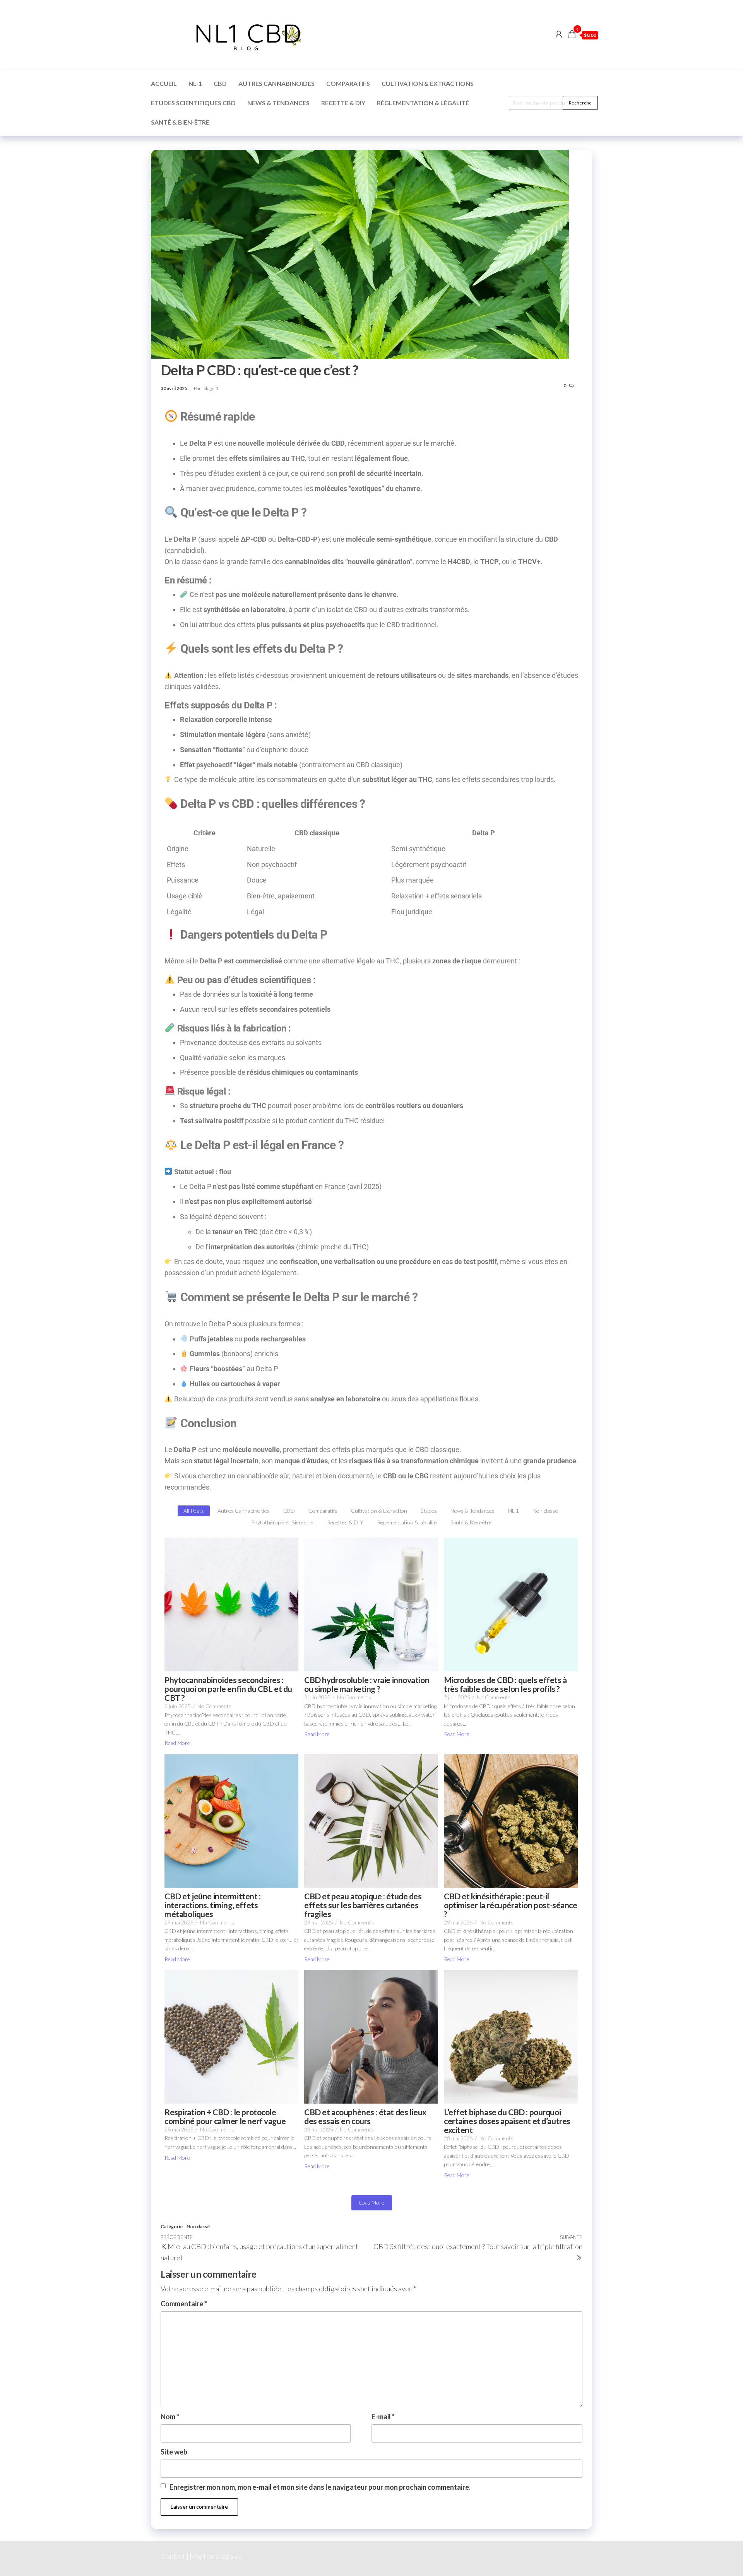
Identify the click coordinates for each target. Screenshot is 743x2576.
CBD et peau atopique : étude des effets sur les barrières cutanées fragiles (363, 1905)
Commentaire (184, 2304)
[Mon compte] (559, 34)
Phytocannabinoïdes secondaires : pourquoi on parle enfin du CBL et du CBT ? (228, 1689)
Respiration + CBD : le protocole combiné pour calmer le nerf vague (225, 2116)
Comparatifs (348, 83)
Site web (174, 2452)
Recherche (580, 103)
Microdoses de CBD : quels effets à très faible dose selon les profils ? (505, 1684)
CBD (220, 83)
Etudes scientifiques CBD (193, 103)
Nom (170, 2417)
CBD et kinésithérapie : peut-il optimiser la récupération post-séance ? (510, 1905)
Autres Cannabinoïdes (276, 83)
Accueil (164, 83)
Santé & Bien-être (180, 122)
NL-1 (195, 83)
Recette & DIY (343, 103)
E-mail (383, 2417)
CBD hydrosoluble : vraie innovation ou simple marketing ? (367, 1684)
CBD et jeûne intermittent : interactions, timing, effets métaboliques (213, 1905)
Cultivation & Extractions (428, 83)
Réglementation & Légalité (423, 103)
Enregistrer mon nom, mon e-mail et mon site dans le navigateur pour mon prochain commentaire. (320, 2487)
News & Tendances (278, 103)
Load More (372, 2202)
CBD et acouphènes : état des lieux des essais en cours (365, 2116)
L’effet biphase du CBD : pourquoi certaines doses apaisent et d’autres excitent (507, 2121)
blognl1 (211, 388)
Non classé (198, 2226)
